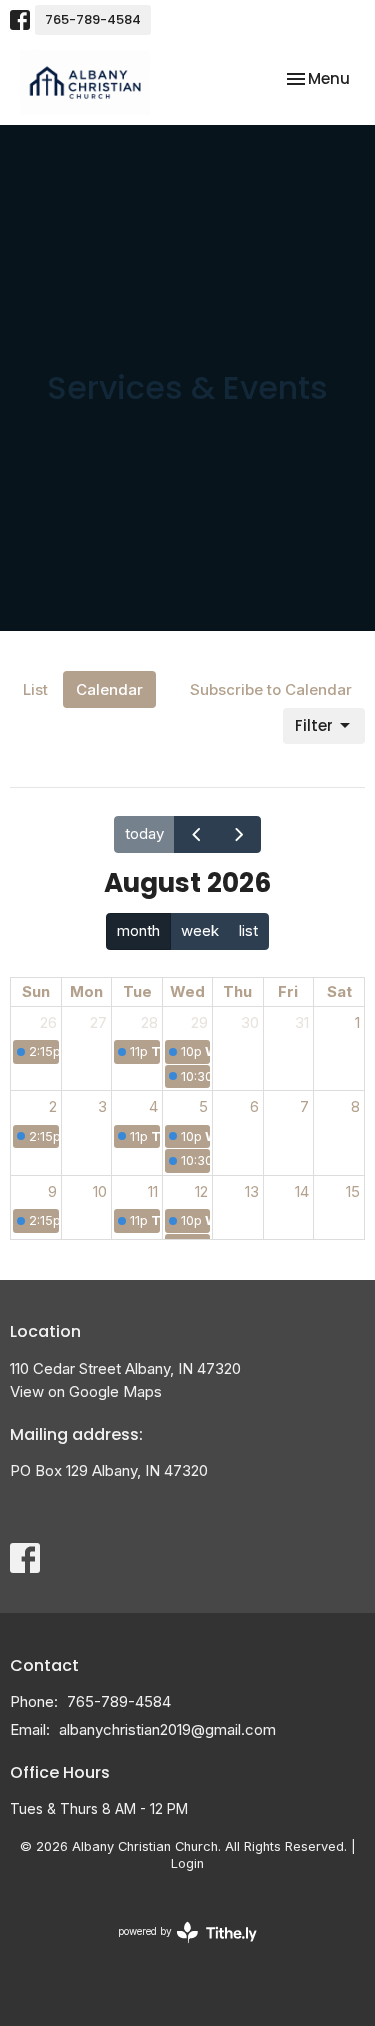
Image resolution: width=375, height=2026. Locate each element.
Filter (314, 725)
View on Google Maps (86, 1391)
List (35, 689)
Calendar (109, 689)
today (144, 833)
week (200, 930)
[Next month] (239, 834)
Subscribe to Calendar (271, 689)
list (248, 930)
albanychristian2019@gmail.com (167, 1729)
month (138, 930)
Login (187, 1863)
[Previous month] (196, 834)
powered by (177, 1948)
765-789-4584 (93, 19)
